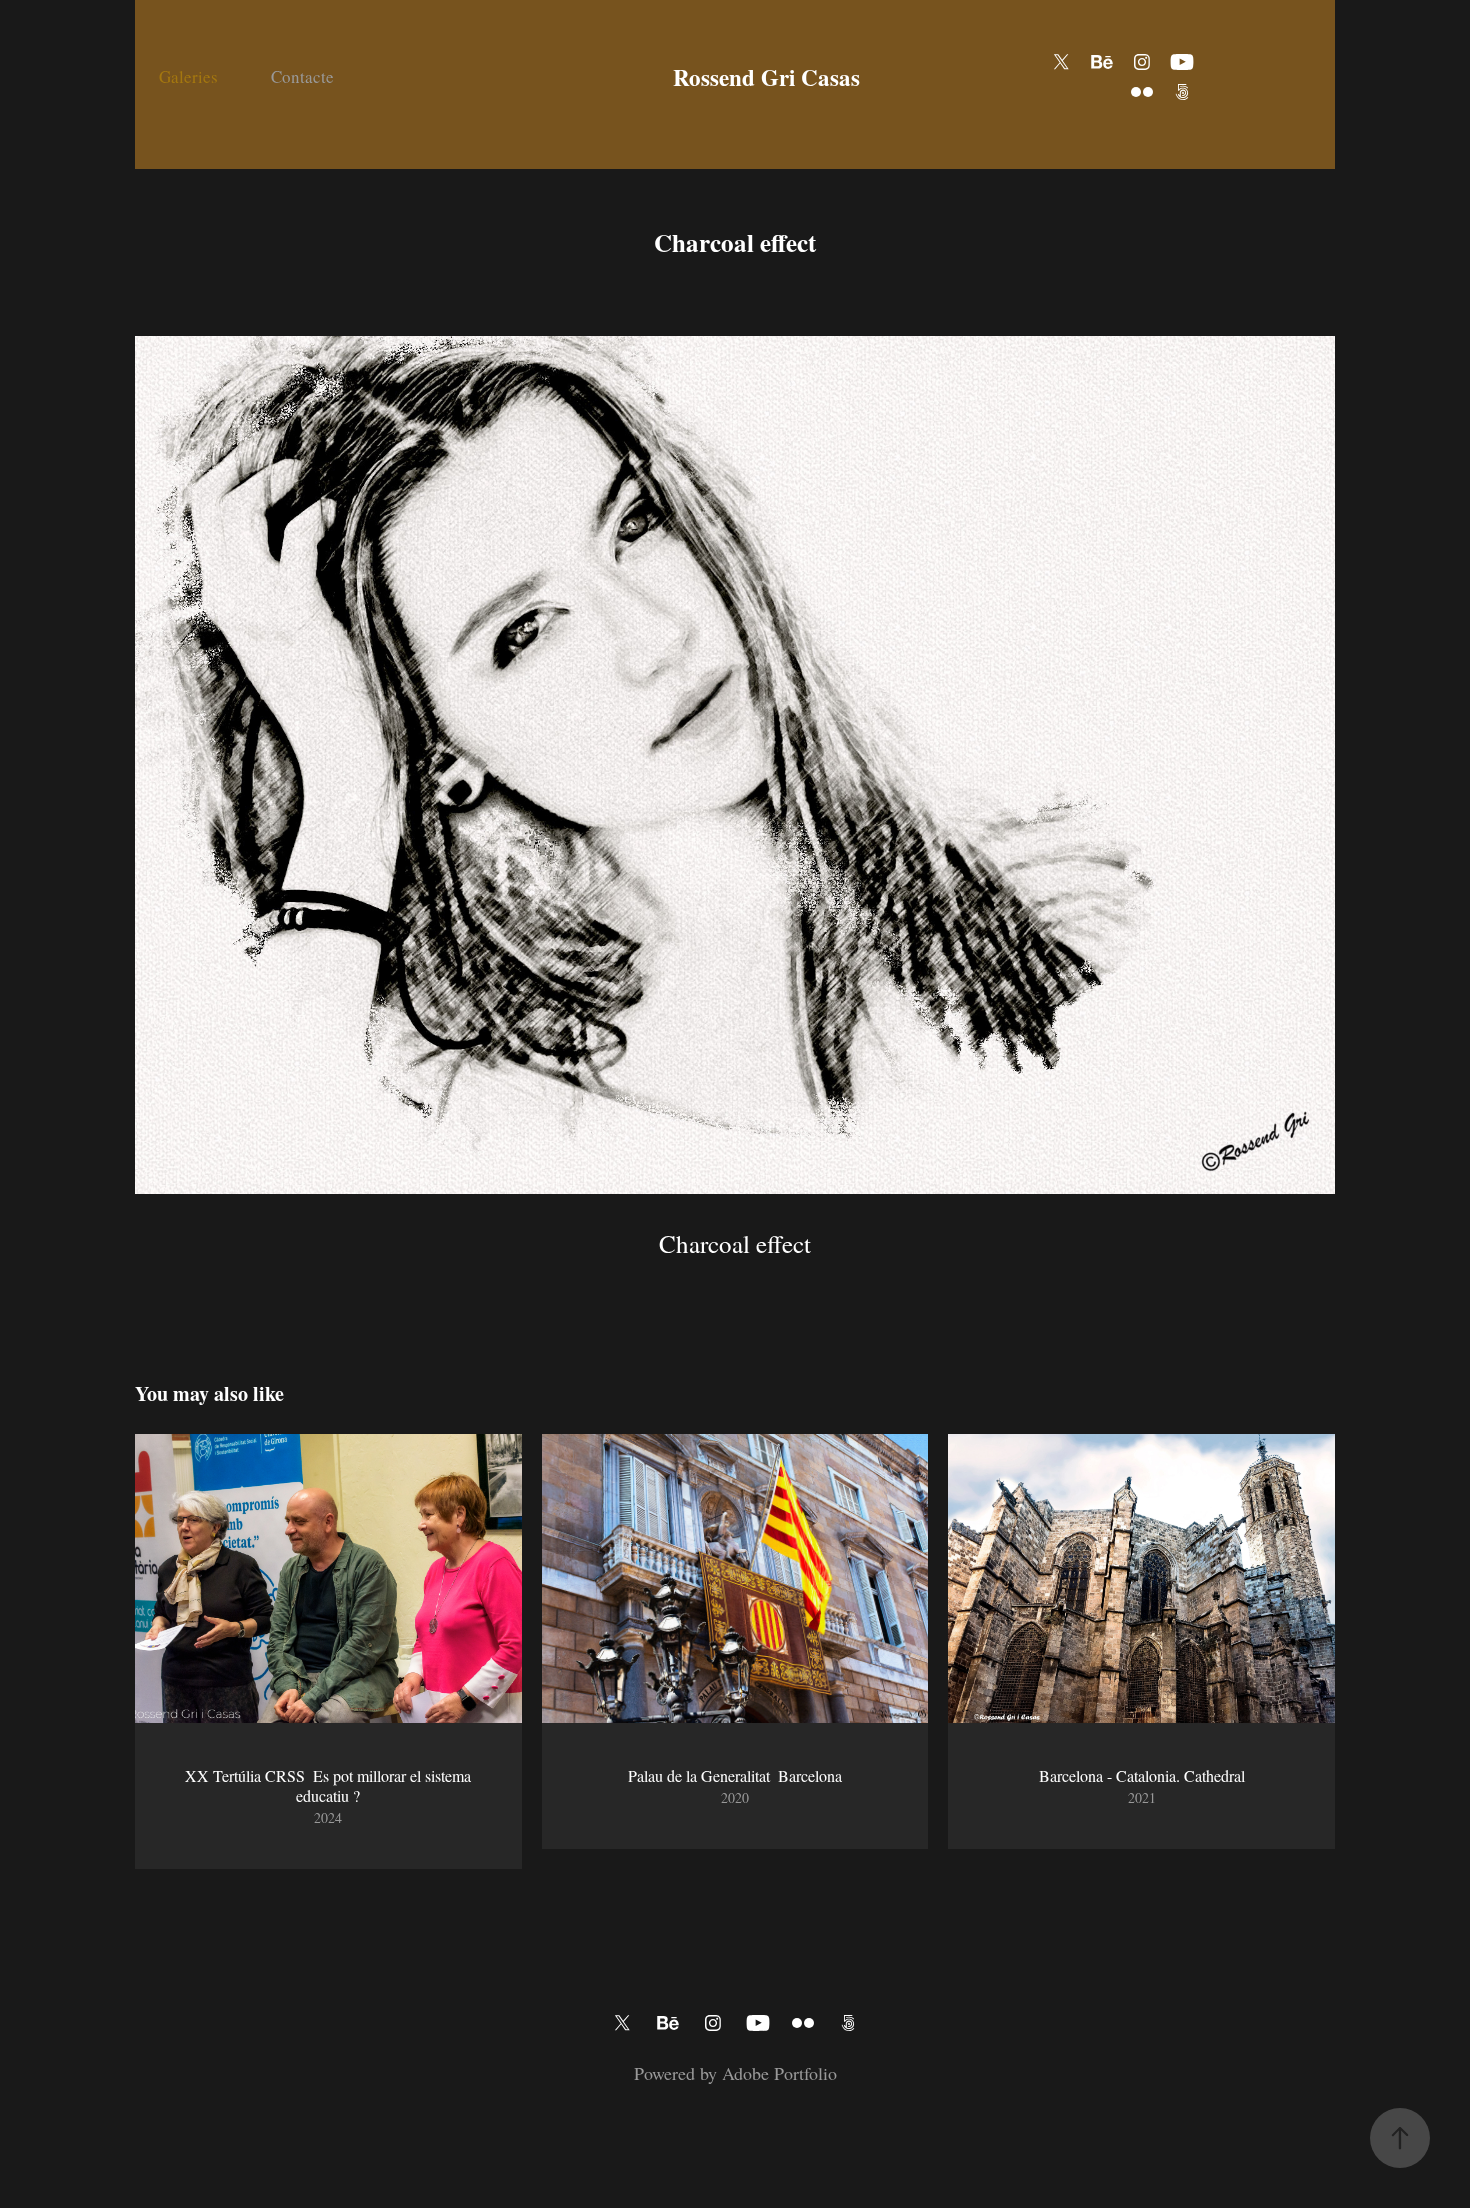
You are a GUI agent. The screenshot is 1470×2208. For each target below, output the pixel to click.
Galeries (188, 76)
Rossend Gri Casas (766, 77)
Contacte (302, 76)
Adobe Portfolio (779, 2073)
